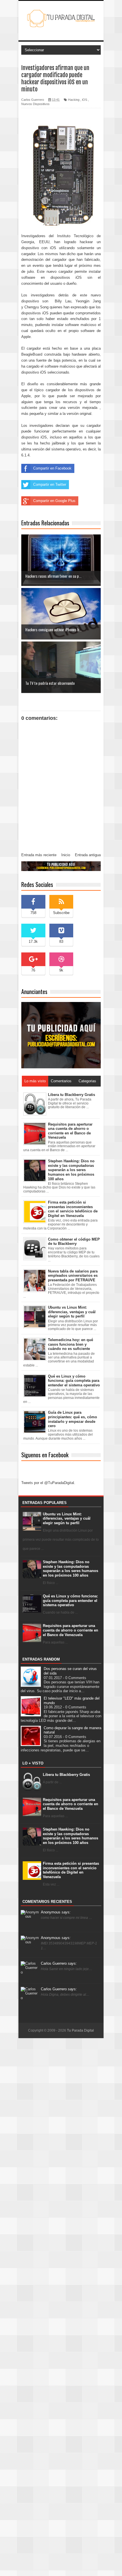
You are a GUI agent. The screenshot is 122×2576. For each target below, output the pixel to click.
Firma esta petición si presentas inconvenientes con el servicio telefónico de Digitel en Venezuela (71, 1870)
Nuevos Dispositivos (35, 104)
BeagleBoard (32, 354)
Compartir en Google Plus (54, 501)
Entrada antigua (88, 855)
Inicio (66, 855)
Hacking (74, 100)
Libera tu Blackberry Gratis (66, 1775)
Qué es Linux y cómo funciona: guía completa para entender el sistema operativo (70, 1600)
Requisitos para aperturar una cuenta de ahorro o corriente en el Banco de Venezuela (71, 1630)
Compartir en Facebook (52, 468)
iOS (85, 100)
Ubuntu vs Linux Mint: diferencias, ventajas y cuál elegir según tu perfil (67, 1518)
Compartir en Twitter (50, 484)
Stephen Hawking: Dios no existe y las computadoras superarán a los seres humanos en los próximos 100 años (71, 1569)
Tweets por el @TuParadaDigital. (48, 1483)
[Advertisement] (61, 2307)
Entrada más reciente (39, 855)
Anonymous (56, 1912)
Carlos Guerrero (59, 1963)
